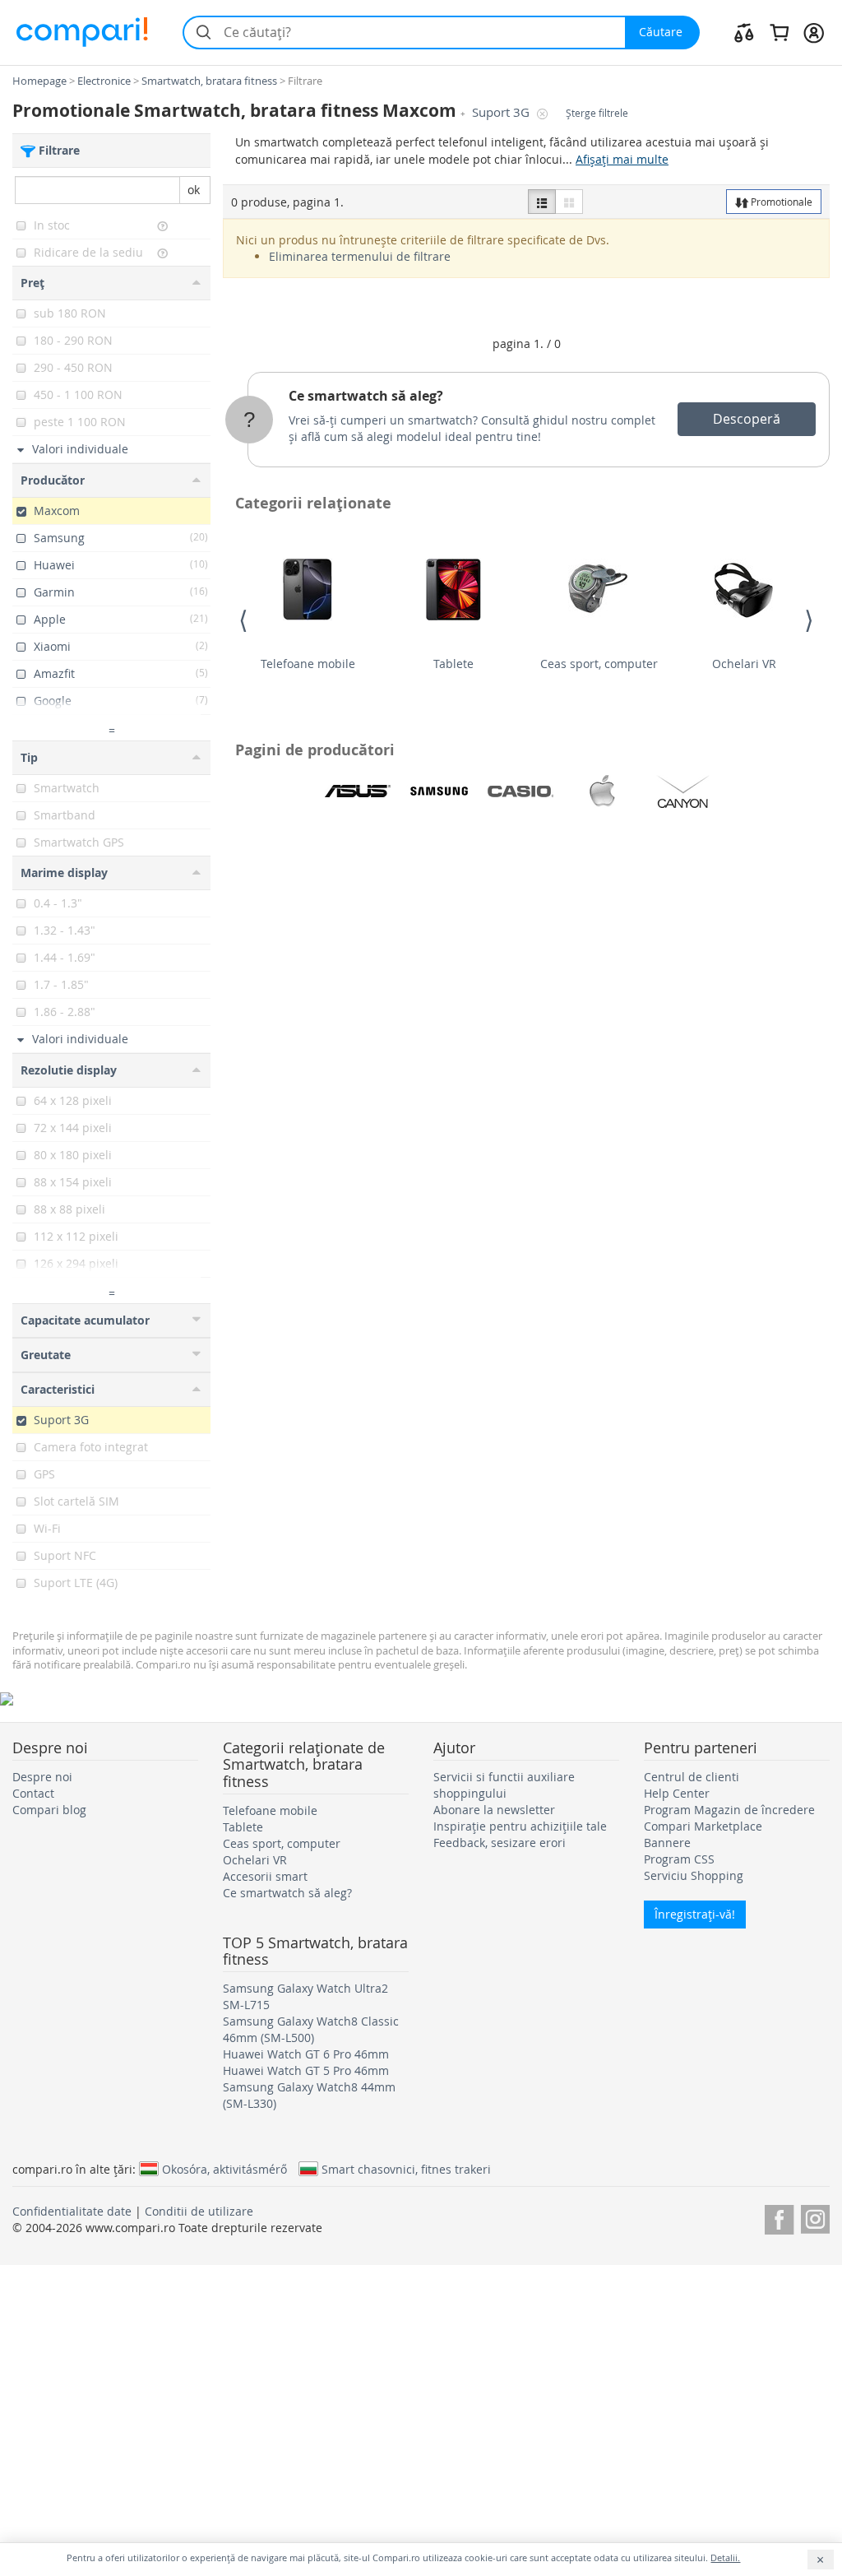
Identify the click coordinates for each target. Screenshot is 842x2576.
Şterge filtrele (597, 113)
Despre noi (42, 1777)
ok (194, 190)
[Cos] (779, 32)
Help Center (677, 1793)
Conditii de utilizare (199, 2211)
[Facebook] (779, 2217)
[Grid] (569, 202)
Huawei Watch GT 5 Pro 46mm (306, 2070)
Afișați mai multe (622, 159)
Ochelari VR (744, 664)
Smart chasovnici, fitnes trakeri (406, 2169)
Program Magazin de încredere (729, 1810)
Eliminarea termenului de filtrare (360, 256)
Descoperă (747, 419)
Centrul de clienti (692, 1777)
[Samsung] (439, 791)
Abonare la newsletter (494, 1810)
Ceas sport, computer (599, 664)
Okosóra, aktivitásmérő (224, 2169)
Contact (33, 1793)
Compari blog (49, 1810)
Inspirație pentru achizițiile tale (520, 1826)
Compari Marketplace (703, 1826)
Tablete (453, 664)
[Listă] (542, 202)
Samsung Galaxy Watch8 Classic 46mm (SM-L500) (311, 2029)
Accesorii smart (265, 1876)
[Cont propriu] (814, 32)
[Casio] (520, 791)
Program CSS (679, 1859)
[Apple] (602, 791)
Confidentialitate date (72, 2211)
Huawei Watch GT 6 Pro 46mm (306, 2054)
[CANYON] (683, 791)
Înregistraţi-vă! (695, 1914)
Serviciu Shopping (694, 1875)
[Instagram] (815, 2217)
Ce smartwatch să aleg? (366, 396)
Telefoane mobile (308, 664)
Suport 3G (502, 112)
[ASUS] (358, 791)
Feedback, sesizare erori (500, 1843)
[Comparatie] (744, 32)
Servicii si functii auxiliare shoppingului (504, 1785)
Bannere (667, 1843)
